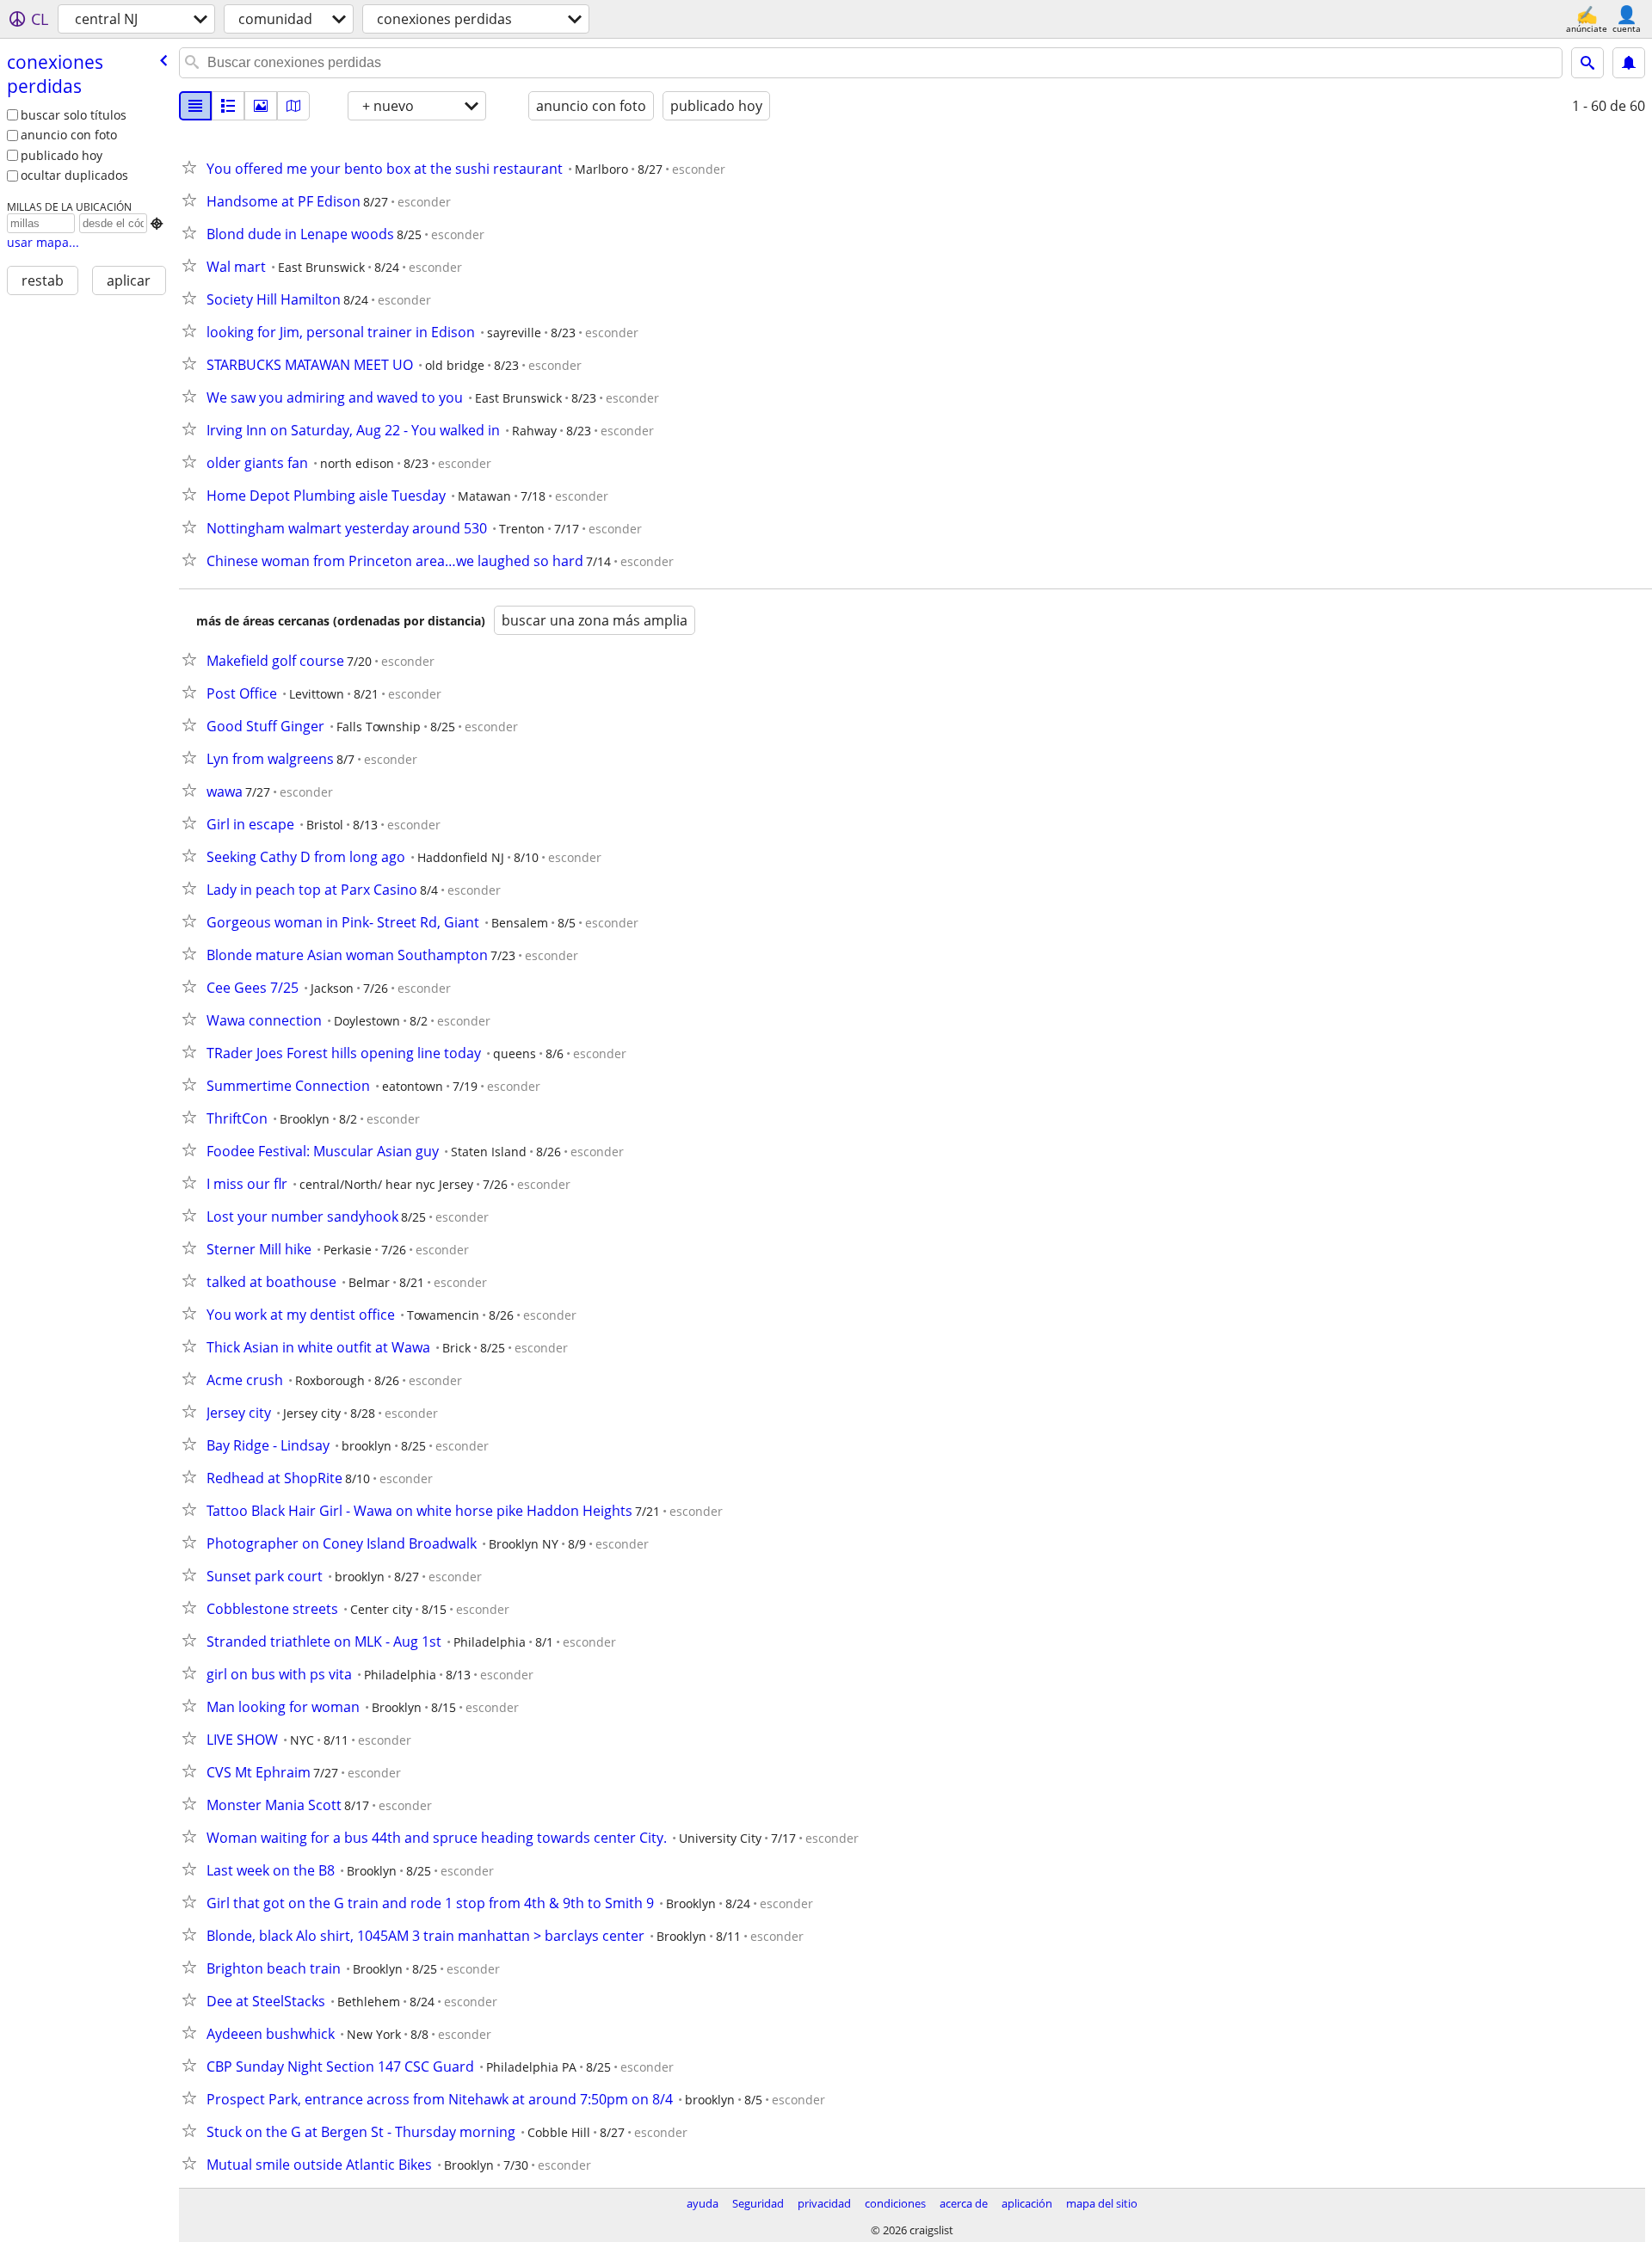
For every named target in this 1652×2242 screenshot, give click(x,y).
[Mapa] (293, 106)
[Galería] (261, 106)
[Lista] (195, 106)
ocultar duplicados (74, 175)
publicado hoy (62, 155)
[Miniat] (228, 106)
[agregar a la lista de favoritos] (193, 167)
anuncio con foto (69, 135)
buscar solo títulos (74, 115)
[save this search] (1629, 63)
